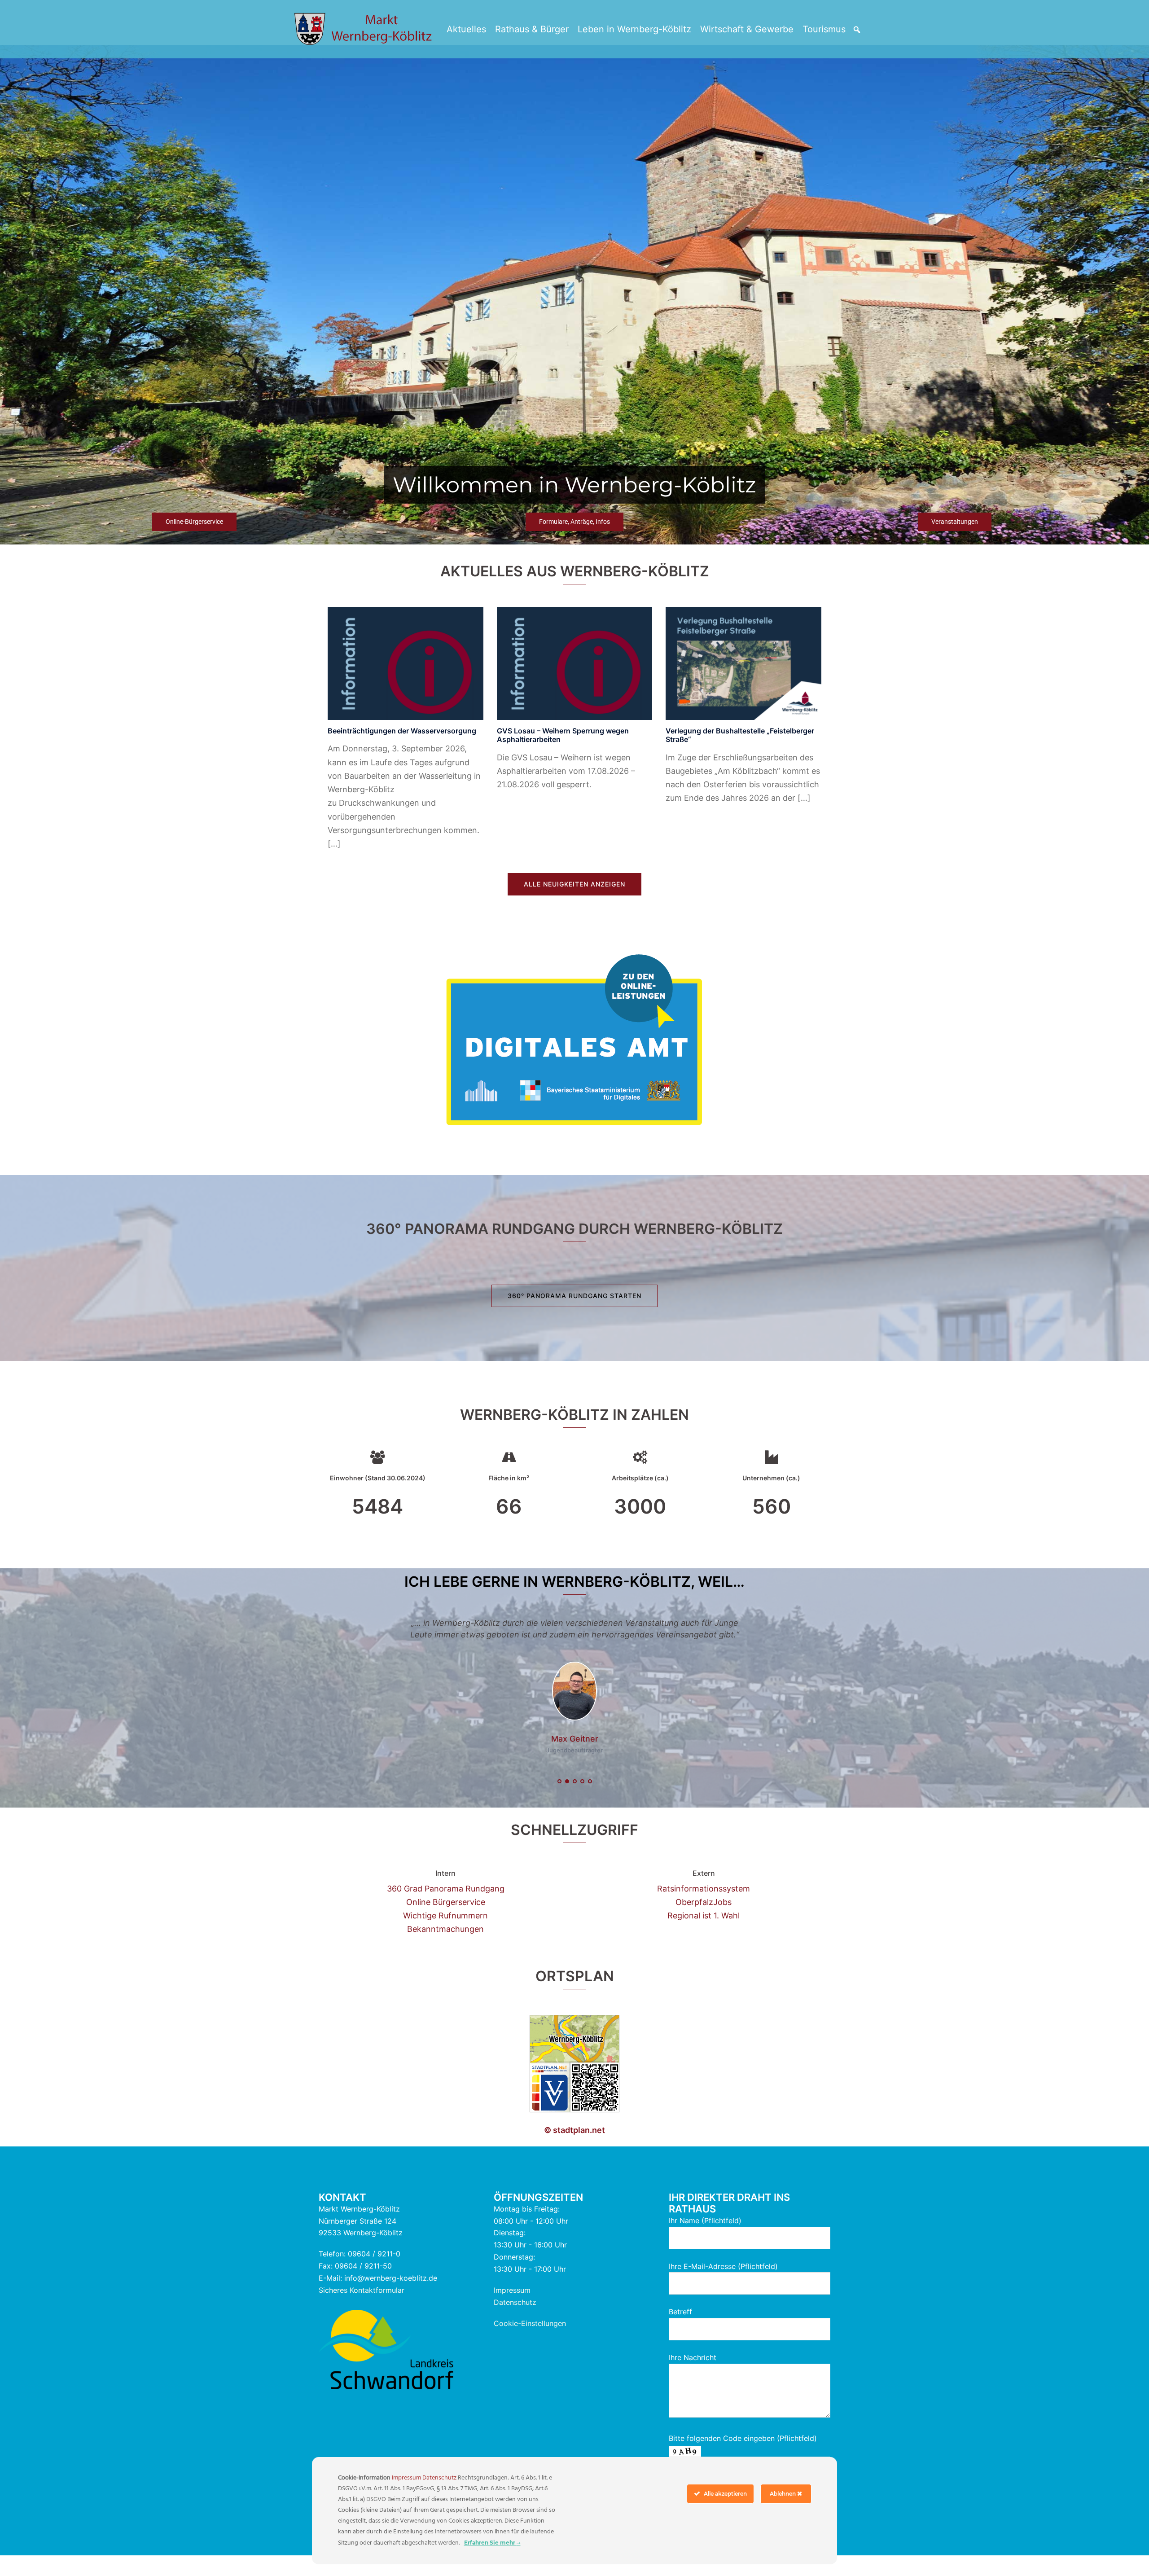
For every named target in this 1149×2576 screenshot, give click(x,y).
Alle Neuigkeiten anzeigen (574, 884)
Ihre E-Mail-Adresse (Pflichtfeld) (723, 2282)
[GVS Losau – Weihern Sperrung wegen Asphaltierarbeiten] (575, 663)
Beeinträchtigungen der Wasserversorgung (402, 731)
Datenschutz (515, 2317)
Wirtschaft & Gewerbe (747, 29)
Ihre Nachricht (693, 2373)
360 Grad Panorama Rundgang (446, 1904)
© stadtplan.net (574, 2146)
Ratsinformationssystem (704, 1904)
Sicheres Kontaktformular (362, 2305)
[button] (857, 30)
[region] (574, 295)
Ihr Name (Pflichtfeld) (705, 2236)
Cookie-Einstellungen (530, 2339)
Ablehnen (783, 2494)
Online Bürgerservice (446, 1917)
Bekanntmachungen (445, 1944)
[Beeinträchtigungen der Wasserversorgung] (406, 663)
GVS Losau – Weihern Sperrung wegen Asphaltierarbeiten (563, 735)
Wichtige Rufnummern (445, 1931)
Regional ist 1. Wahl (704, 1931)
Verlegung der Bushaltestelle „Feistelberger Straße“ (740, 735)
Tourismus (824, 29)
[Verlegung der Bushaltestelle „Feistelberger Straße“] (743, 663)
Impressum (512, 2305)
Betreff (680, 2327)
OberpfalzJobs (704, 1917)
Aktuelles (466, 29)
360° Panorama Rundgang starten (574, 1296)
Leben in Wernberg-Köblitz (634, 29)
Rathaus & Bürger (532, 29)
